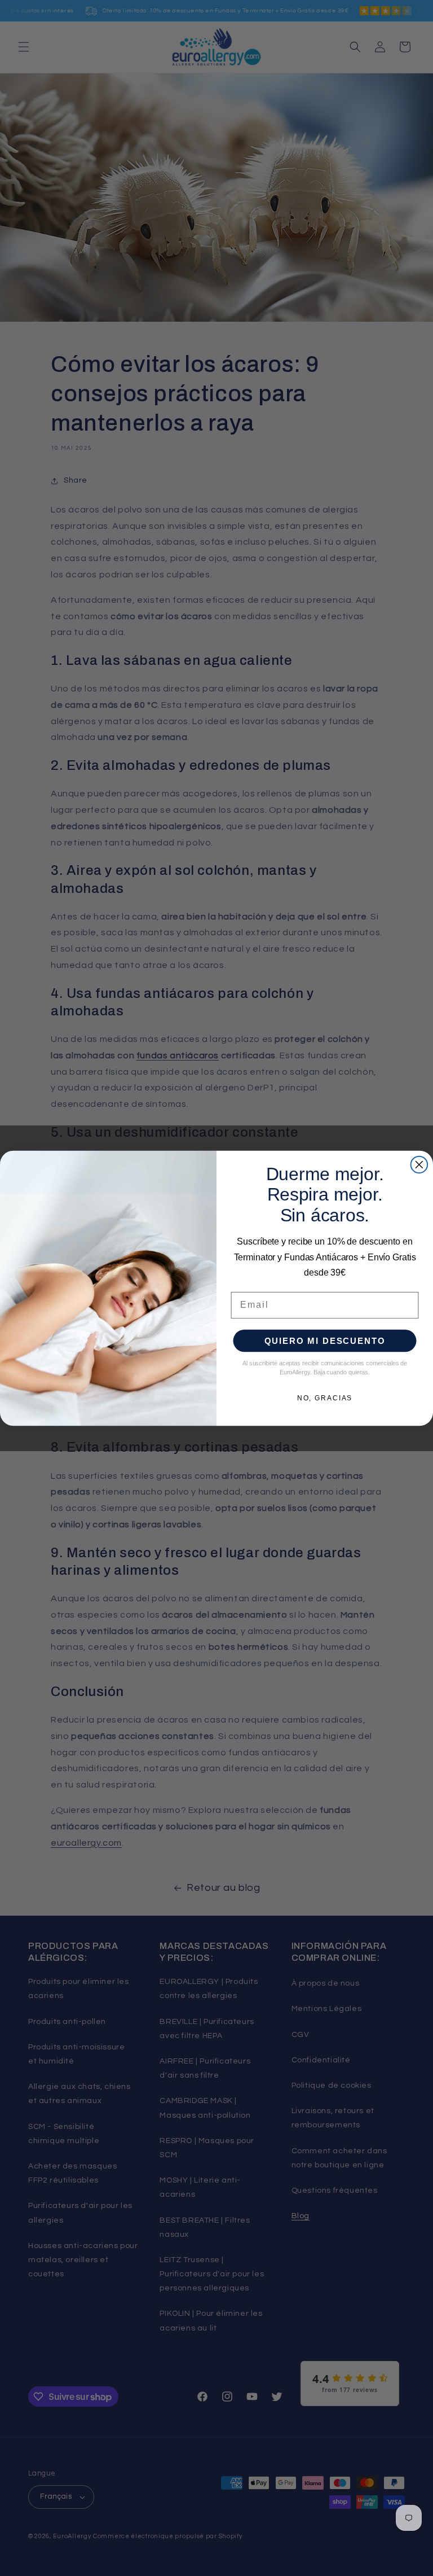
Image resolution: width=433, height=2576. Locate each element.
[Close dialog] (419, 1164)
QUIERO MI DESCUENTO (325, 1341)
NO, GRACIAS (325, 1398)
